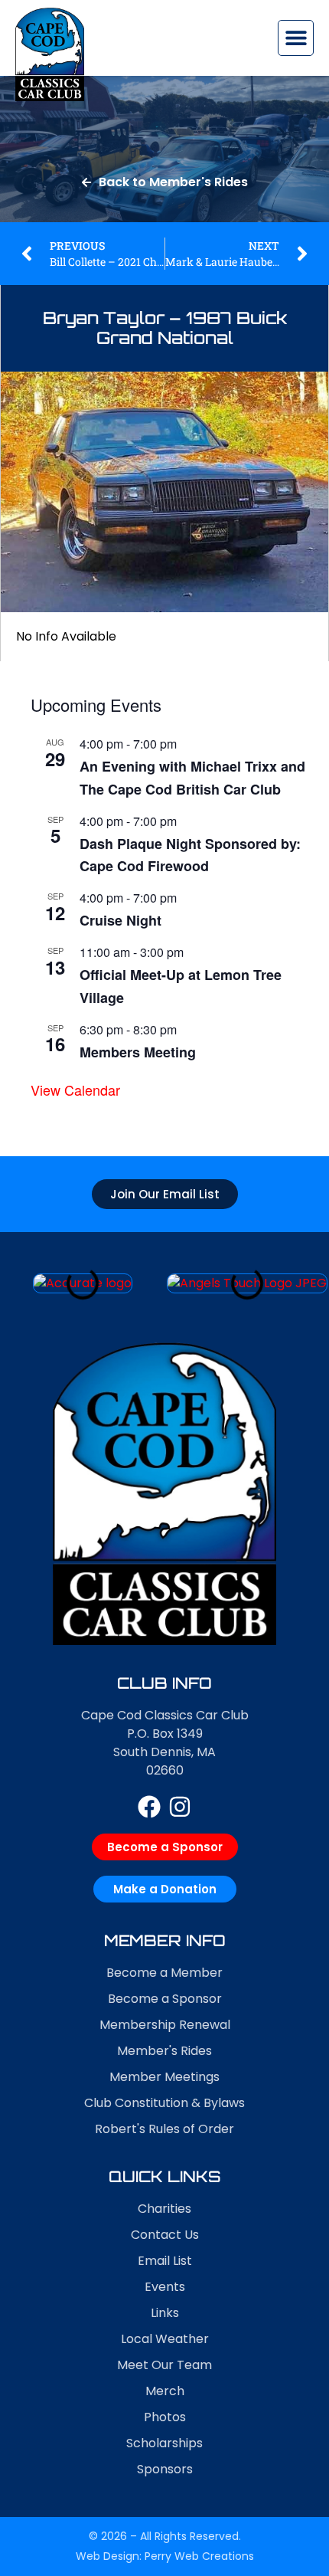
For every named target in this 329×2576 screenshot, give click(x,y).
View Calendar (75, 1090)
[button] (296, 38)
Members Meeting (138, 1052)
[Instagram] (180, 1807)
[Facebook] (149, 1807)
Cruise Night (121, 920)
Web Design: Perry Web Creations (165, 2556)
